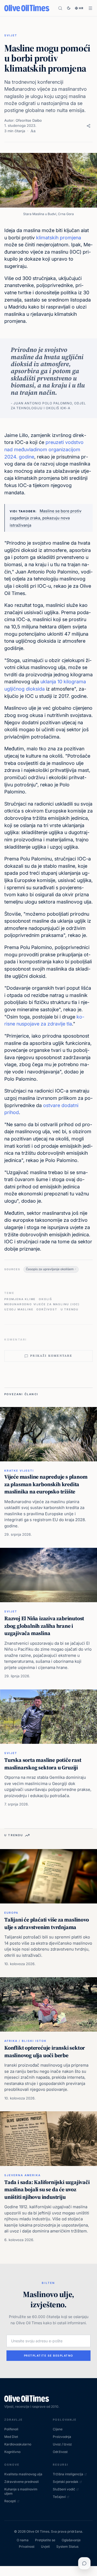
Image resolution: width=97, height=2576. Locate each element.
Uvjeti (45, 2547)
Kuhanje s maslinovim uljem (21, 2491)
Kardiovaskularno (18, 2444)
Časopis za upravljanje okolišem (50, 1269)
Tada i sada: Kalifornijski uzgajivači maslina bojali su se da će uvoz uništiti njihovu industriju (47, 2190)
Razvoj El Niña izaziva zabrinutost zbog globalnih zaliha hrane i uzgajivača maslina (44, 1626)
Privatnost (27, 2547)
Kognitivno (12, 2452)
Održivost (47, 1309)
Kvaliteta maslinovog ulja (23, 2474)
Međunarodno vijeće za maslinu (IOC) (42, 1304)
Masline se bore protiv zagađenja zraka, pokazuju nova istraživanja (46, 518)
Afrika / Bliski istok (25, 2041)
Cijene (58, 2429)
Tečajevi (59, 2497)
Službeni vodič (64, 2489)
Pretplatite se (45, 2540)
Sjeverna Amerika (22, 2175)
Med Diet (11, 2437)
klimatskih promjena (59, 238)
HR (81, 8)
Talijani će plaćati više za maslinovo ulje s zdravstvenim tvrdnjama (47, 1923)
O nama (23, 2540)
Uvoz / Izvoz (62, 2444)
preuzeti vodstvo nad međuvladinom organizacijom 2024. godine (44, 449)
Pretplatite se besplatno (49, 2355)
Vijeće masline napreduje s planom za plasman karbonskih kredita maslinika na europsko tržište (46, 1484)
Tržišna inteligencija (68, 2474)
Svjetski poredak (66, 2482)
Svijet (11, 35)
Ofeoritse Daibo (29, 120)
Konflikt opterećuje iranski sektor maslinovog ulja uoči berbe (45, 2052)
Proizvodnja (62, 2437)
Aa (33, 131)
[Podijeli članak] (89, 126)
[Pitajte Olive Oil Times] (84, 2563)
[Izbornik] (90, 8)
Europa (11, 1913)
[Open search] (60, 8)
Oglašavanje (71, 2540)
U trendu (70, 1309)
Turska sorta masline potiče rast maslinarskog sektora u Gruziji (43, 1764)
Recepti (10, 2501)
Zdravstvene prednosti (22, 2482)
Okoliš (46, 1299)
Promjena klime (20, 1299)
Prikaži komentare (51, 1356)
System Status (67, 2547)
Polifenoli (11, 2429)
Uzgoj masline (19, 1309)
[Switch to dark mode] (69, 8)
